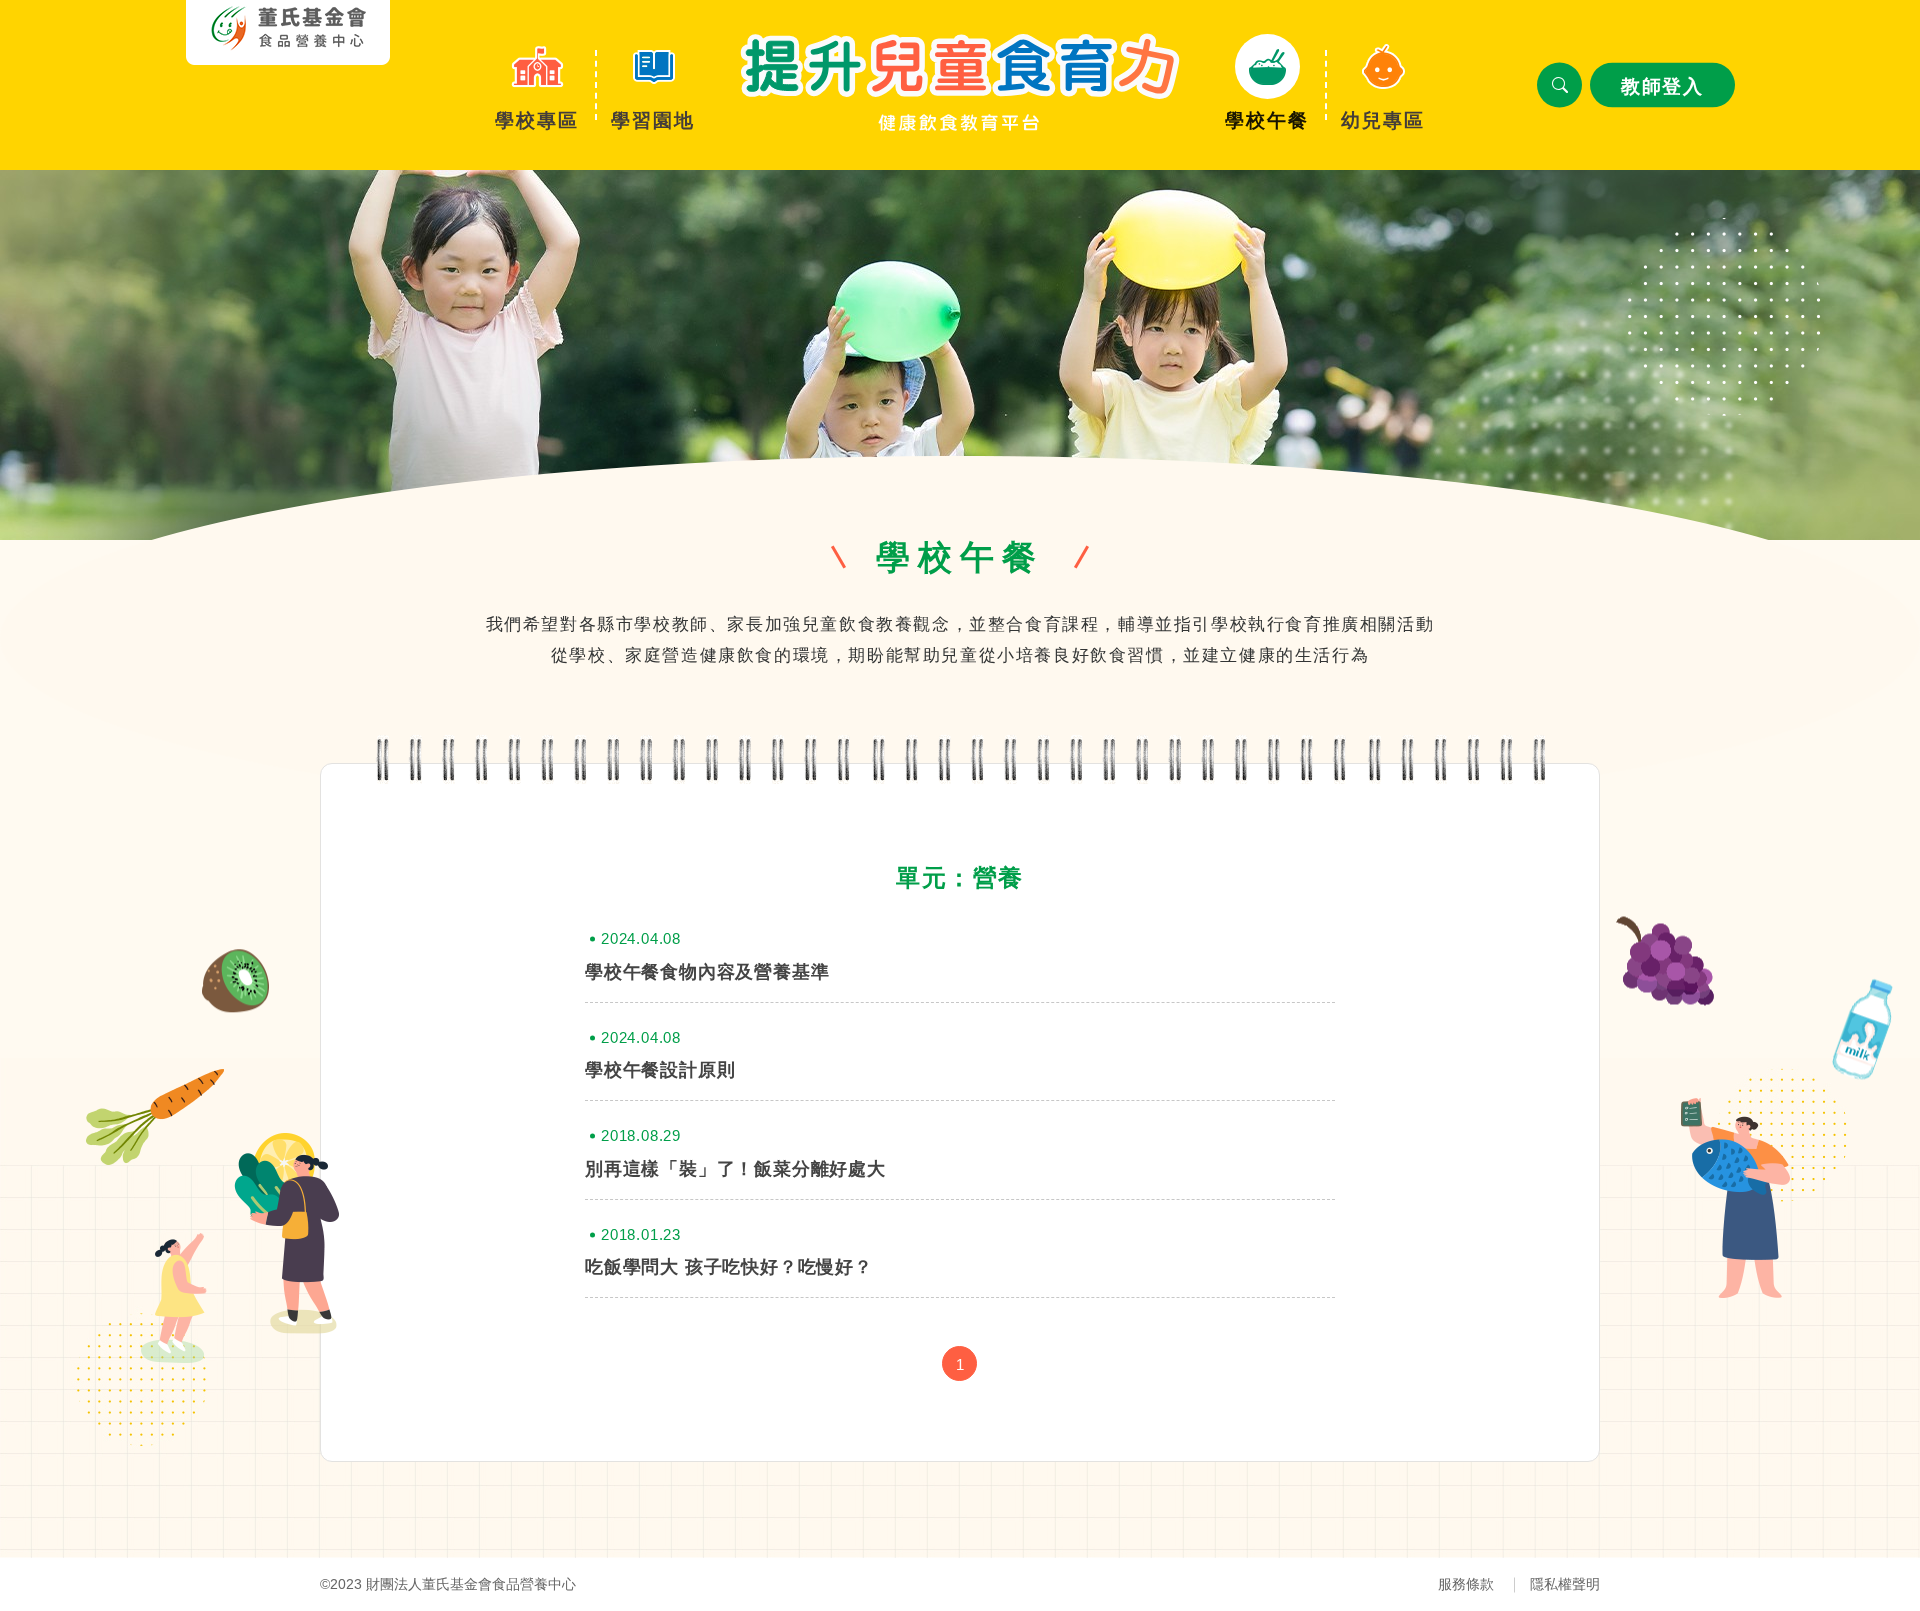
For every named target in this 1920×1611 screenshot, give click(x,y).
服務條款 (1466, 1584)
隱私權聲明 (1565, 1584)
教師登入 (1662, 86)
